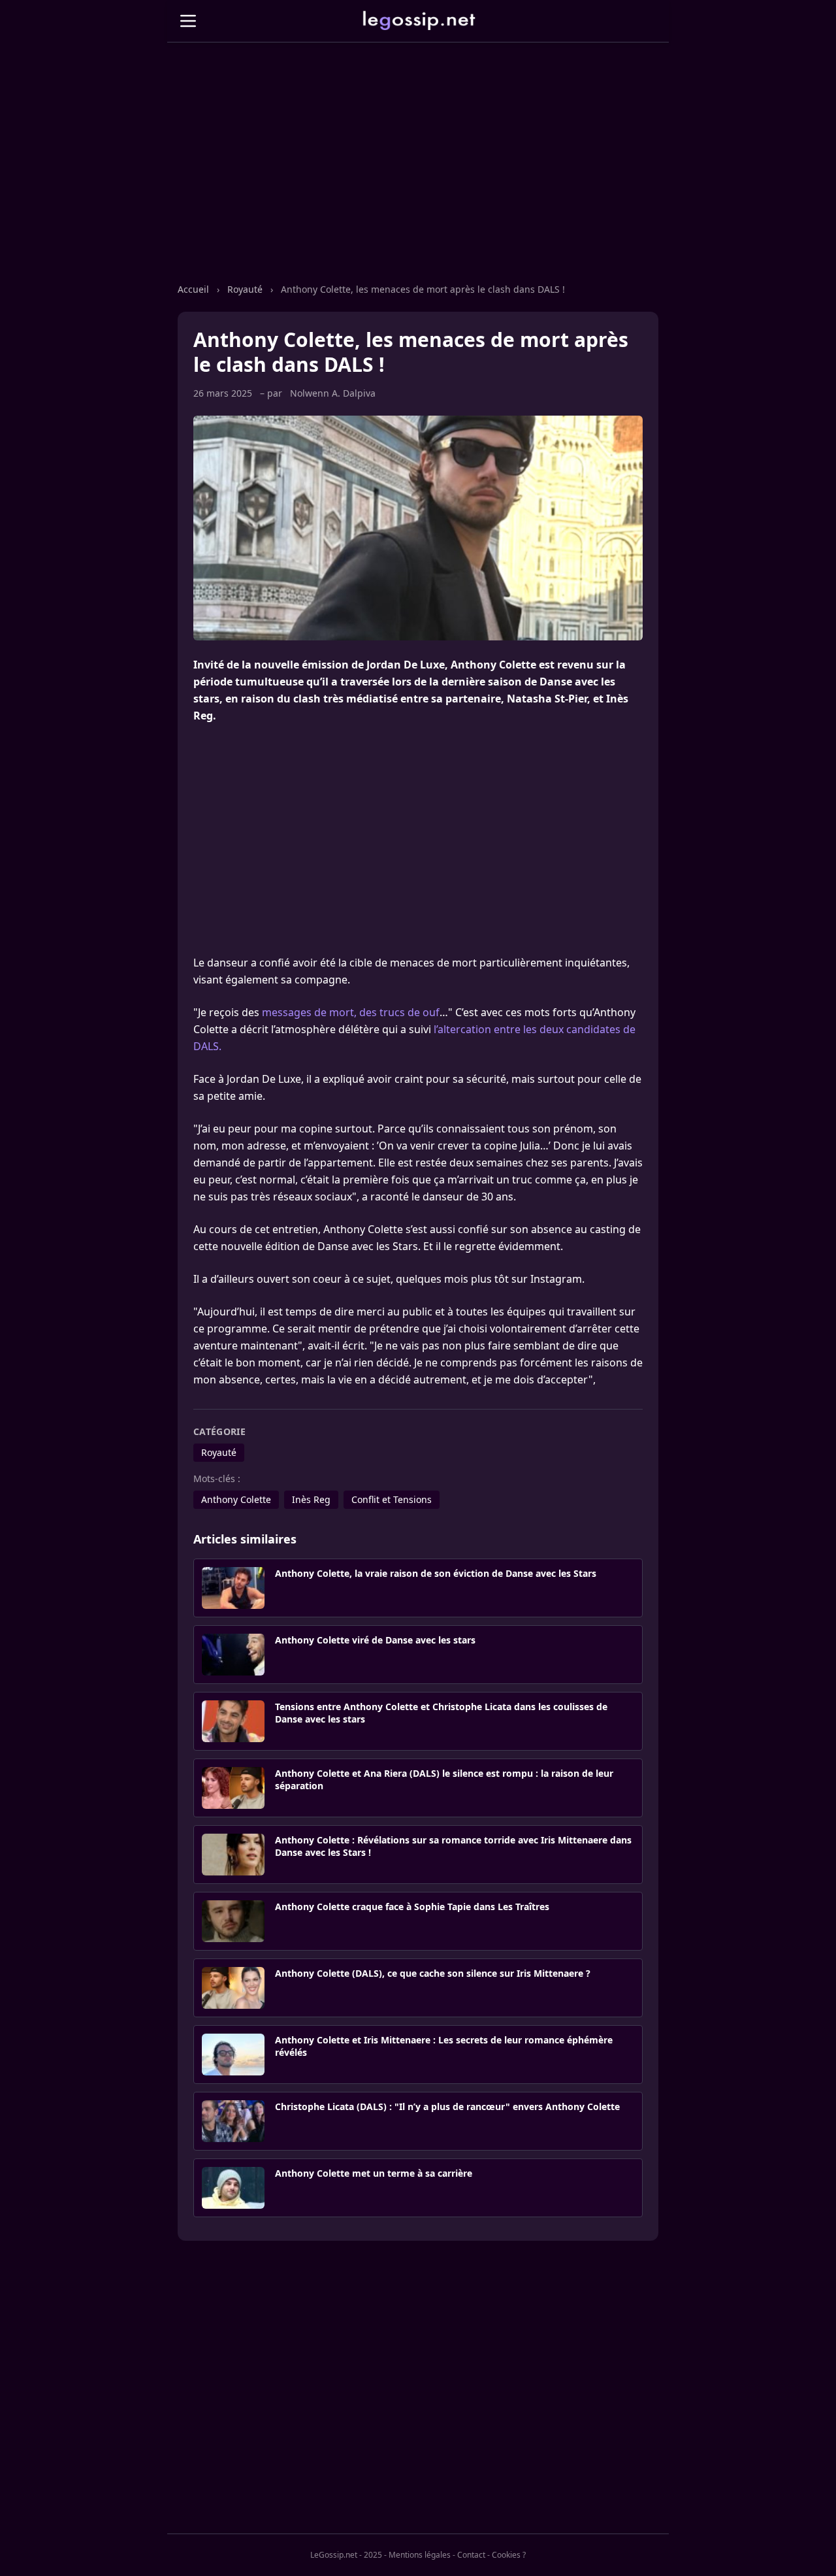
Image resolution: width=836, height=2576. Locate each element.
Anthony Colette (236, 1499)
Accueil (193, 289)
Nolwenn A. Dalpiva (333, 393)
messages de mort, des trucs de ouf (351, 1012)
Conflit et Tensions (392, 1499)
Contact (471, 2555)
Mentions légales (420, 2555)
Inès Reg (311, 1499)
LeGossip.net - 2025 (346, 2555)
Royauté (245, 289)
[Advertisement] (418, 176)
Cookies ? (509, 2555)
